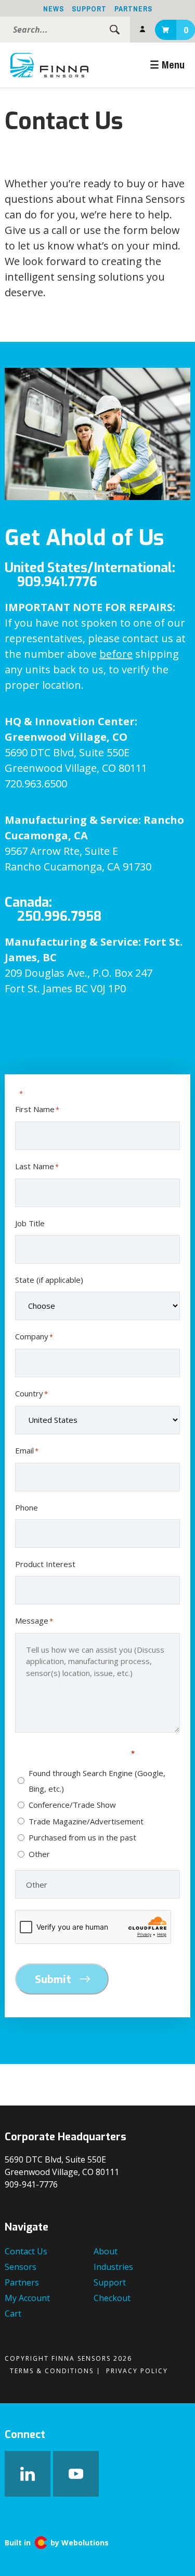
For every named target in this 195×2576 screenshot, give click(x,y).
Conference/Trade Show (72, 1805)
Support (89, 9)
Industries (113, 2267)
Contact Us (26, 2251)
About (106, 2251)
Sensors (21, 2267)
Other (39, 1854)
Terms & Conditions (52, 2371)
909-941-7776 (31, 2184)
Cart (186, 30)
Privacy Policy (137, 2371)
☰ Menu (167, 65)
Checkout (112, 2298)
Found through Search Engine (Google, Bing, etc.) (97, 1781)
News (54, 9)
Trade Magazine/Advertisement (86, 1821)
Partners (133, 9)
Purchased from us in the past (82, 1837)
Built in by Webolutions (57, 2543)
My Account (142, 30)
